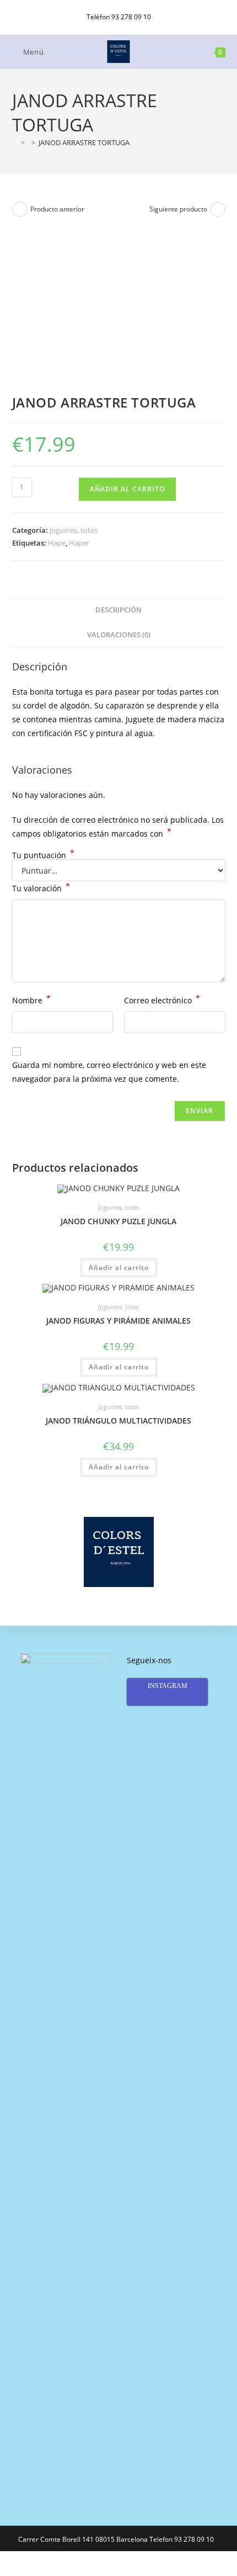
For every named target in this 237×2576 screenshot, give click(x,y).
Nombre (31, 999)
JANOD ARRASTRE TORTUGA (84, 142)
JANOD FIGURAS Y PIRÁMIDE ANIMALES (118, 1321)
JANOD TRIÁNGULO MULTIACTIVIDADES (118, 1421)
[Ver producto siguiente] (218, 209)
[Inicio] (15, 142)
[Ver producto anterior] (20, 209)
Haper (79, 543)
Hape (57, 543)
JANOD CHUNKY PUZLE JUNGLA (118, 1221)
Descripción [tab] (118, 610)
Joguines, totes (74, 530)
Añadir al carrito (127, 489)
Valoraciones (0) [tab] (119, 635)
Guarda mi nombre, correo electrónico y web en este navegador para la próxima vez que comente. (109, 1072)
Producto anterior (57, 209)
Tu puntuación (43, 855)
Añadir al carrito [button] (119, 1268)
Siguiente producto (178, 209)
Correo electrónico (162, 999)
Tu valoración (41, 887)
